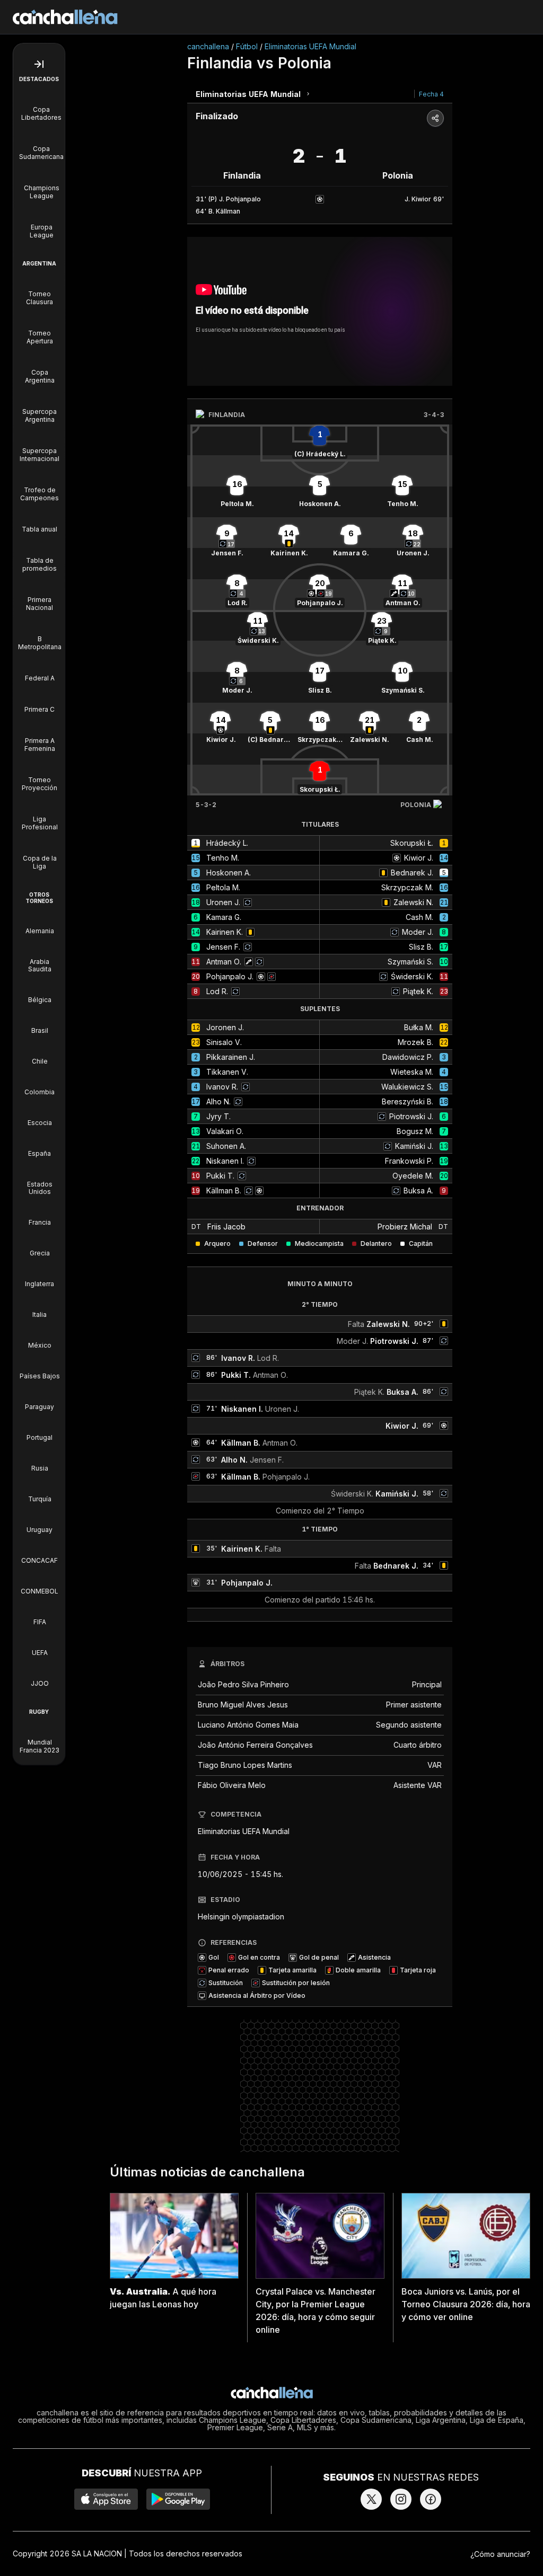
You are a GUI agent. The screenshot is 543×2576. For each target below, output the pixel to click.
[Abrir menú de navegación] (39, 64)
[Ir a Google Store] (178, 2499)
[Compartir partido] (435, 118)
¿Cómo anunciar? (500, 2554)
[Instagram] (401, 2499)
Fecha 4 (431, 94)
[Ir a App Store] (106, 2499)
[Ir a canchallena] (65, 17)
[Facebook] (431, 2499)
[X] (371, 2499)
